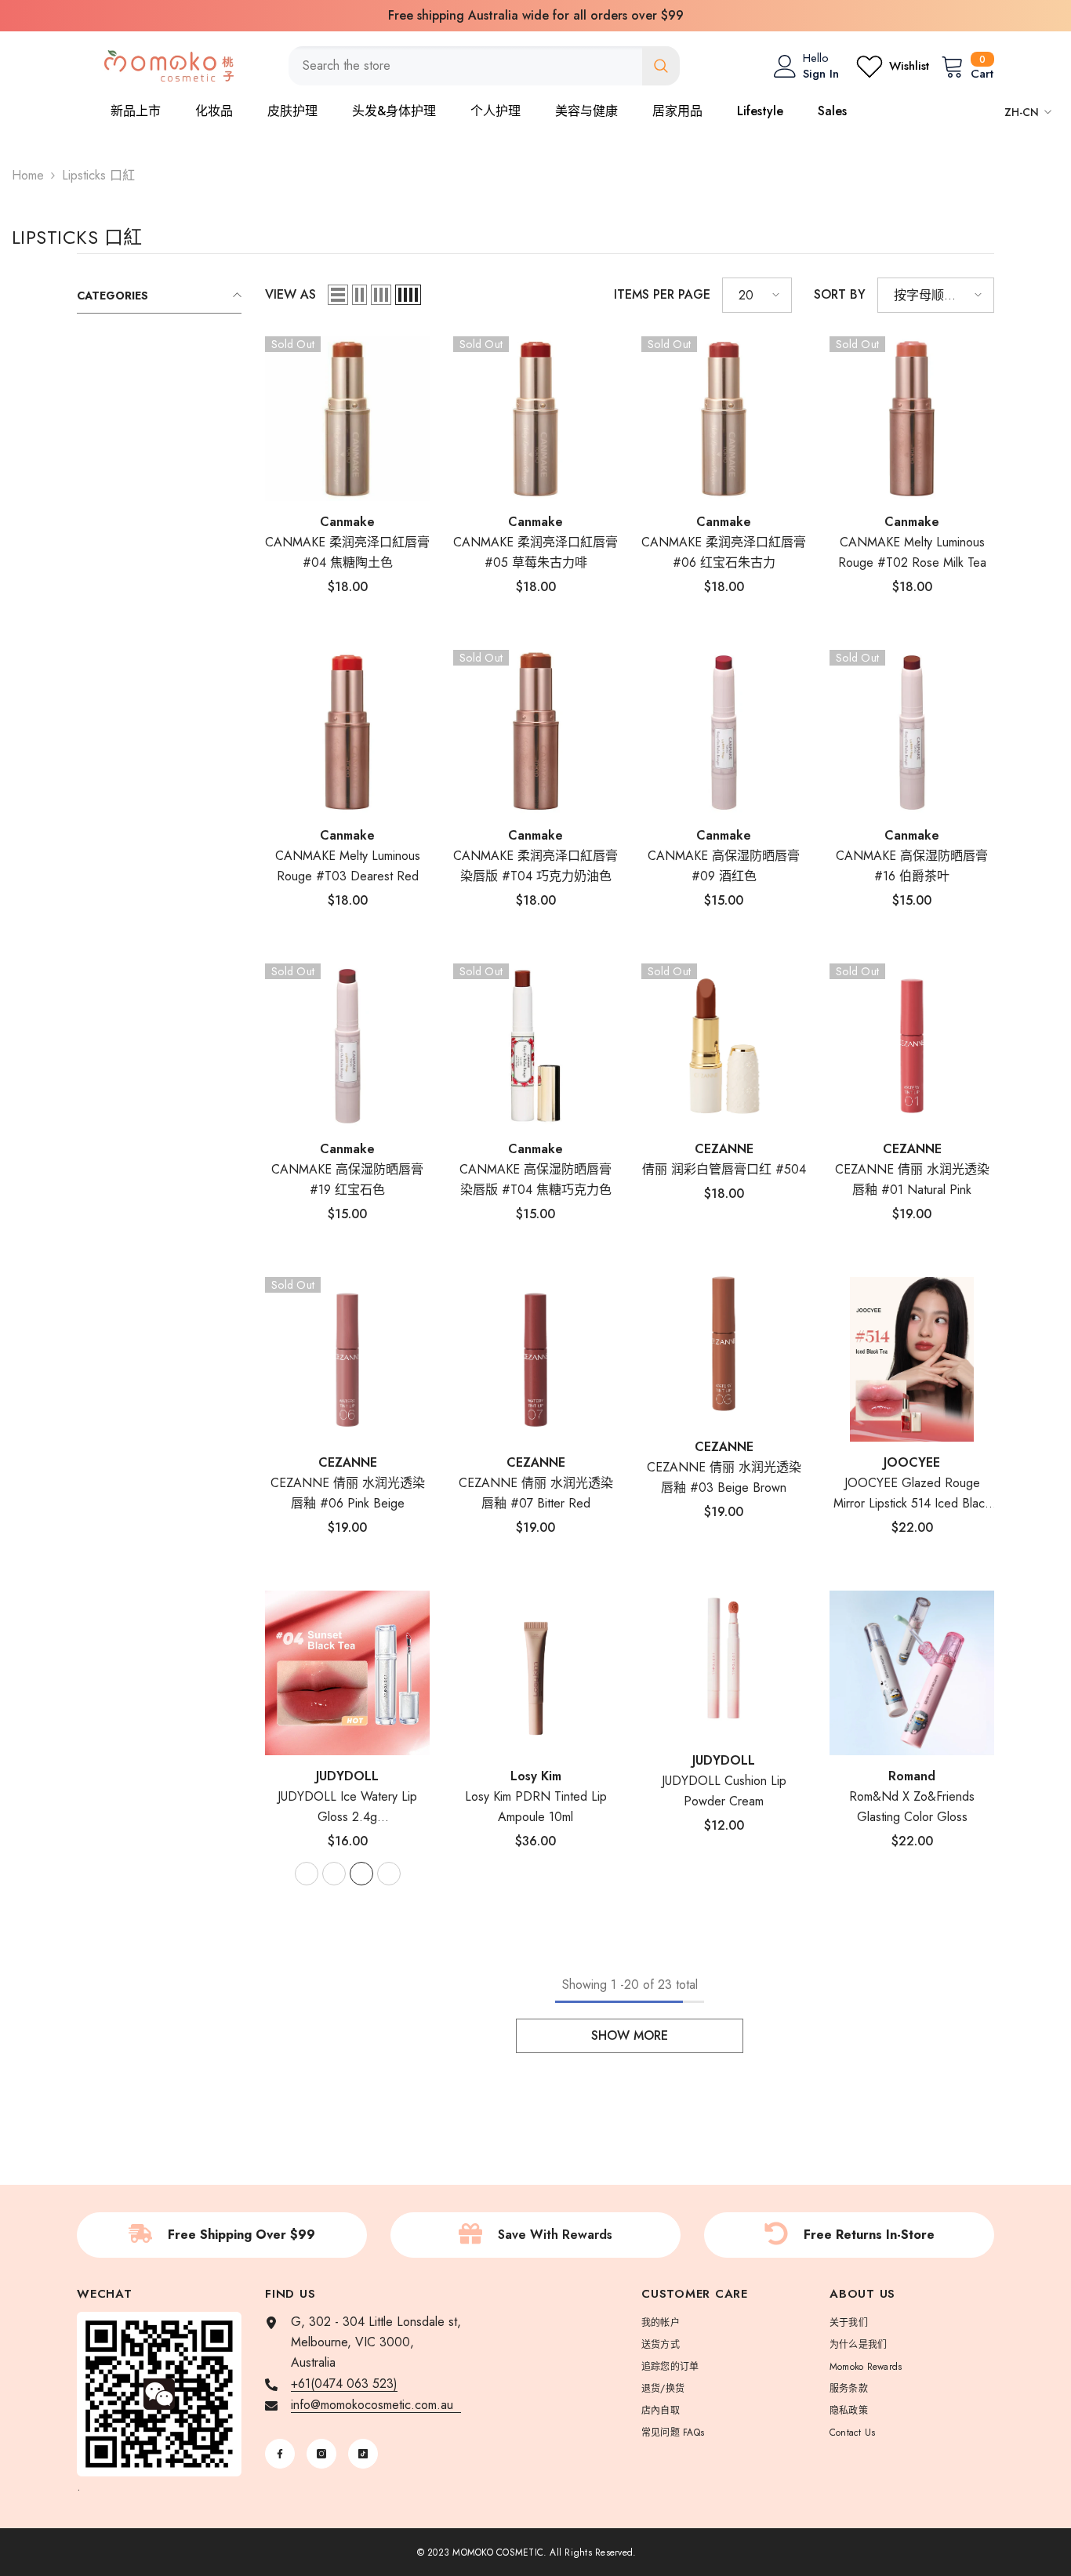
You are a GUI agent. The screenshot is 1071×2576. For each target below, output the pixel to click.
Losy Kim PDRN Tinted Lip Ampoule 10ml (536, 1807)
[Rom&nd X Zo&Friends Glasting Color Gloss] (912, 1673)
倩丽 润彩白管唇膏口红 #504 (724, 1169)
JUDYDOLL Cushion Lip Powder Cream (724, 1791)
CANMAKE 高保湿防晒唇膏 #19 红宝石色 (347, 1179)
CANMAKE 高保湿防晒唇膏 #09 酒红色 (724, 866)
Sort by (840, 294)
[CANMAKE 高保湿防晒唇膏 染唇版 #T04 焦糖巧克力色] (535, 1046)
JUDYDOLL (724, 1760)
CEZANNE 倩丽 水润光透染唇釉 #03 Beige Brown (724, 1477)
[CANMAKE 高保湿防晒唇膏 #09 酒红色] (724, 732)
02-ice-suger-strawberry (307, 1874)
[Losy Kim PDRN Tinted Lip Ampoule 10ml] (535, 1673)
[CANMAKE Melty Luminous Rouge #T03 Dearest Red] (347, 732)
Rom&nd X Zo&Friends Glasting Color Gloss (912, 1807)
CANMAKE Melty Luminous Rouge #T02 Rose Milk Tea (912, 552)
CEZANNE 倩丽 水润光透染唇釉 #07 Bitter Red (536, 1493)
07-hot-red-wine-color (389, 1874)
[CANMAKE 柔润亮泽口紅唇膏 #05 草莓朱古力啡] (535, 419)
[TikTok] (363, 2454)
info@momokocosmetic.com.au (376, 2405)
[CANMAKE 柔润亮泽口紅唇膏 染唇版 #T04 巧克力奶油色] (535, 732)
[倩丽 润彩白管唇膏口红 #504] (724, 1046)
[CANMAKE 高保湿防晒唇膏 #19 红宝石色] (347, 1046)
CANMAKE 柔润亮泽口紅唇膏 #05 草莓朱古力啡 (535, 552)
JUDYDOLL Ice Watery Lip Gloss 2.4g (347, 1807)
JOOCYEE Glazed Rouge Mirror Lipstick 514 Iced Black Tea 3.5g (912, 1494)
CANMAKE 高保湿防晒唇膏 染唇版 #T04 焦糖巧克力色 (535, 1179)
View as (290, 294)
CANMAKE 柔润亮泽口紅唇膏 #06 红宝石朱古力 (724, 552)
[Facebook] (280, 2454)
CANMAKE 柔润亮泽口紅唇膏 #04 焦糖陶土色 (347, 552)
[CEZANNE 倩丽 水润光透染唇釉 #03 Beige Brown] (724, 1344)
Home (28, 175)
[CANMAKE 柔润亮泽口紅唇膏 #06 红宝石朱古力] (724, 419)
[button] (338, 295)
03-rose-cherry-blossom (334, 1874)
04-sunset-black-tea (361, 1874)
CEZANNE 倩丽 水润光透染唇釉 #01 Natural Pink (912, 1179)
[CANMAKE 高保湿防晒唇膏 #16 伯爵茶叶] (912, 732)
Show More (630, 2035)
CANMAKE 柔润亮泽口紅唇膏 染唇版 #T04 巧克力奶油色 (535, 866)
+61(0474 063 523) (344, 2384)
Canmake (347, 522)
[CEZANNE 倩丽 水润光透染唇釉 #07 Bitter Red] (535, 1359)
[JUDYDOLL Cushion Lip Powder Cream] (724, 1657)
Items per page (662, 294)
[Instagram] (321, 2454)
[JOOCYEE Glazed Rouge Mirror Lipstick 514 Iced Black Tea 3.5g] (912, 1359)
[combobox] (465, 66)
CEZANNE (724, 1149)
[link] (222, 2235)
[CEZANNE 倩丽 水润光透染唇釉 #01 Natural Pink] (912, 1046)
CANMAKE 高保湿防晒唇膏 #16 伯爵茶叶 (912, 866)
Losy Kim (536, 1776)
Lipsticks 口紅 (98, 175)
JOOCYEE (912, 1462)
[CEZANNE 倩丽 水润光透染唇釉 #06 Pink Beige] (347, 1359)
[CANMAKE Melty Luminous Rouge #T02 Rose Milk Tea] (912, 419)
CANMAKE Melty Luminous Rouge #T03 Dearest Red (348, 866)
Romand (912, 1776)
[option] (535, 16)
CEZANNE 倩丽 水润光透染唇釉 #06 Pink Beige (348, 1493)
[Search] (484, 66)
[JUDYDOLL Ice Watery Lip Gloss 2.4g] (347, 1673)
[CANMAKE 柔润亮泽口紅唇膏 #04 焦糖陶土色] (347, 419)
